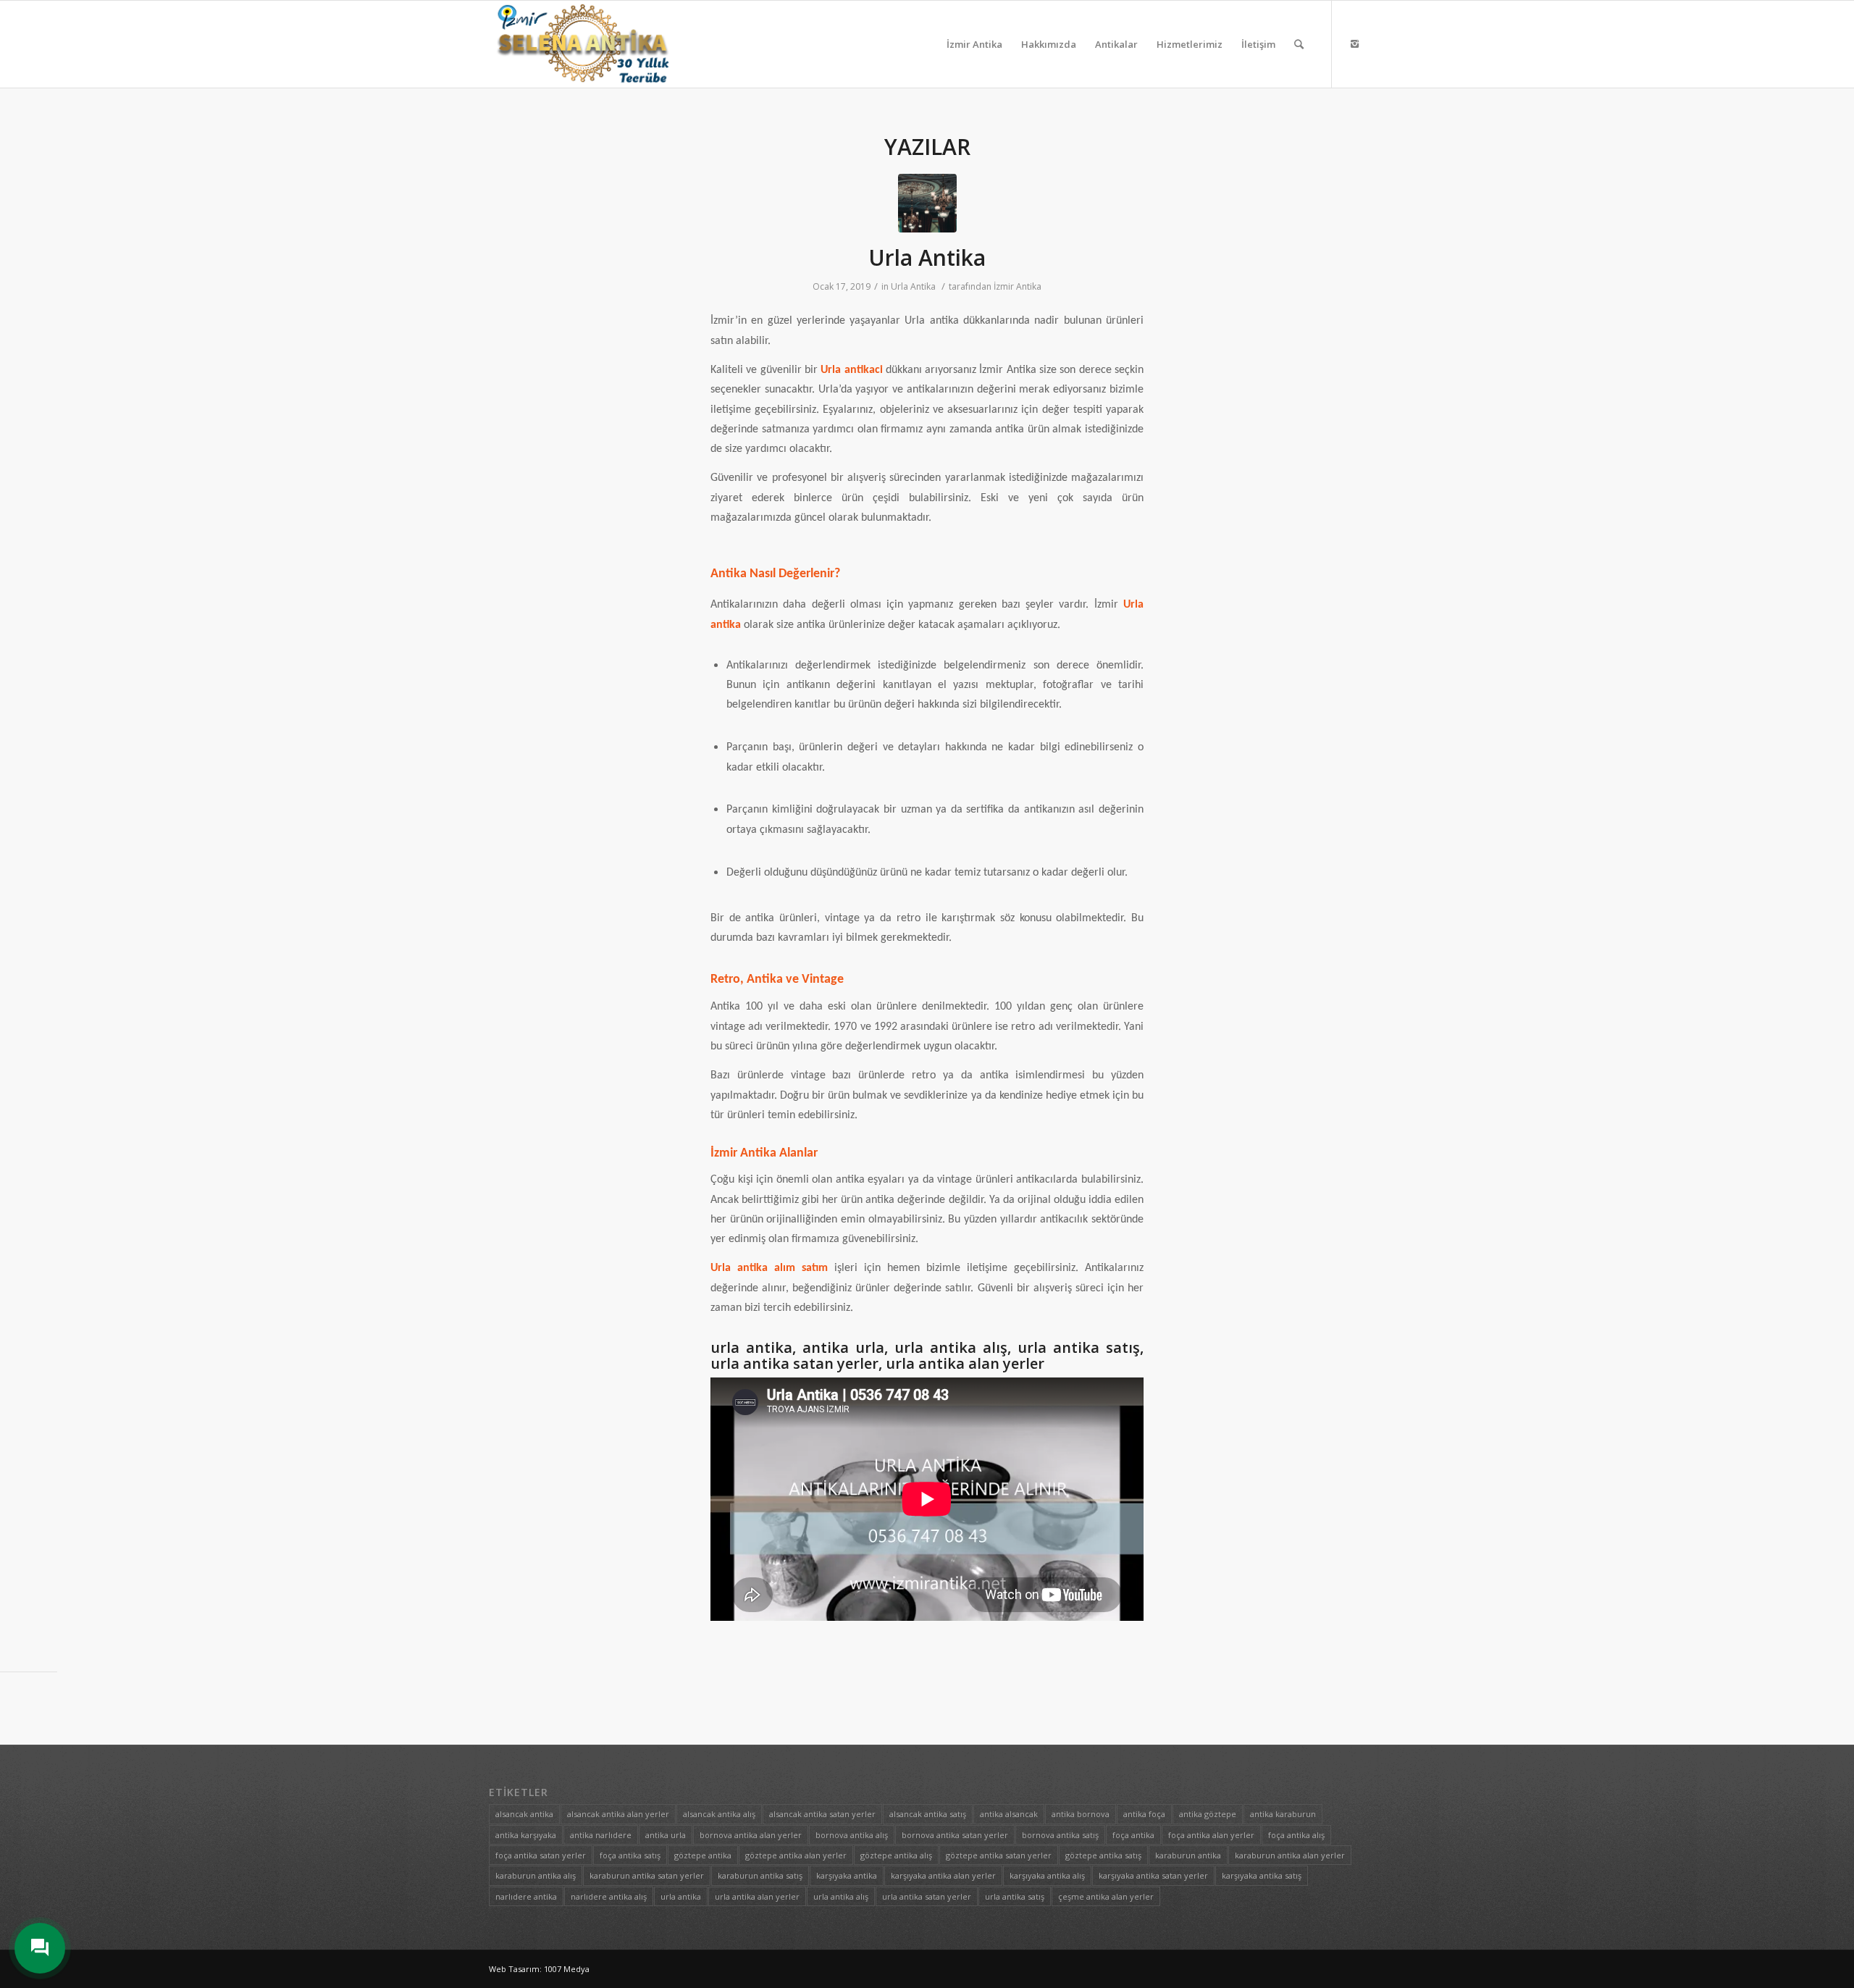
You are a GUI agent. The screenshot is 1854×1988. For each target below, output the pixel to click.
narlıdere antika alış (609, 1896)
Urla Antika (927, 257)
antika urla (666, 1835)
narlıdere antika (526, 1896)
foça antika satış (630, 1855)
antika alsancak (1009, 1814)
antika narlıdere (601, 1835)
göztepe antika (703, 1855)
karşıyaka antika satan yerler (1153, 1875)
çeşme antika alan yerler (1106, 1896)
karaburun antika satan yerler (647, 1875)
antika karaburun (1283, 1814)
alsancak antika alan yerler (618, 1814)
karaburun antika (1188, 1855)
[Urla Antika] (927, 203)
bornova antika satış (1060, 1835)
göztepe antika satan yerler (999, 1855)
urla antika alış (841, 1896)
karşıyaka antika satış (1262, 1875)
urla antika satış (1015, 1896)
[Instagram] (1354, 43)
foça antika (1133, 1835)
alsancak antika (524, 1814)
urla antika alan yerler (757, 1896)
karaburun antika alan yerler (1290, 1855)
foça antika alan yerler (1211, 1835)
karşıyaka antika (847, 1875)
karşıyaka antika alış (1047, 1875)
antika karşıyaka (526, 1835)
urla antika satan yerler (927, 1896)
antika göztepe (1208, 1814)
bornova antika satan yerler (955, 1835)
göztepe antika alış (896, 1855)
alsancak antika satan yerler (822, 1814)
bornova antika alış (852, 1835)
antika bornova (1081, 1814)
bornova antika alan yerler (751, 1835)
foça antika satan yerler (541, 1855)
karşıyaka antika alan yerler (943, 1875)
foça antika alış (1296, 1835)
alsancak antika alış (719, 1814)
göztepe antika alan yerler (796, 1855)
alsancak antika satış (928, 1814)
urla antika (681, 1896)
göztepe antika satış (1103, 1855)
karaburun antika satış (760, 1875)
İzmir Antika (1018, 286)
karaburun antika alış (536, 1875)
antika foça (1144, 1814)
